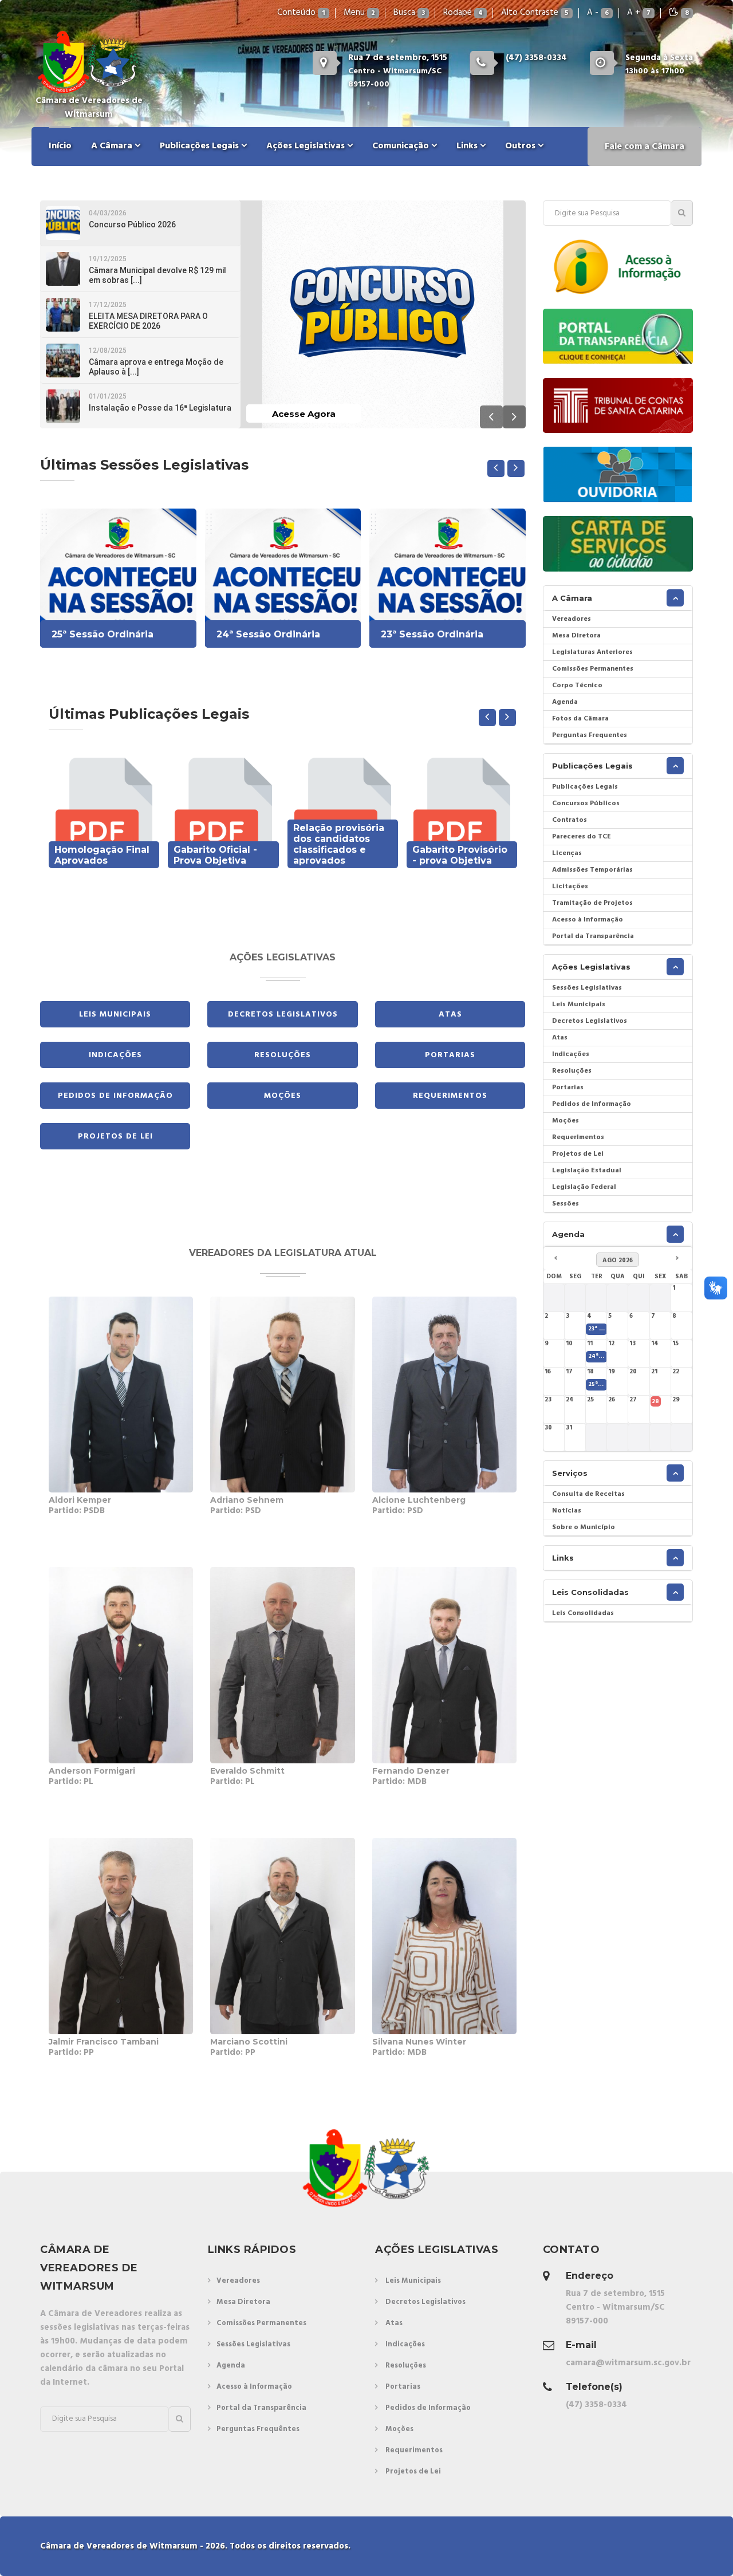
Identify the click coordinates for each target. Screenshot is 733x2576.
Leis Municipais (115, 1015)
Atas (450, 1015)
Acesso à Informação (588, 920)
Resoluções (283, 1055)
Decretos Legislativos (283, 1015)
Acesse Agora (304, 414)
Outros (521, 146)
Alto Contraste (535, 13)
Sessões (565, 1204)
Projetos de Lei (115, 1137)
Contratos (570, 820)
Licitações (570, 887)
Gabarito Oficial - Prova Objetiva (215, 855)
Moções (283, 1096)
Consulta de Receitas (588, 1494)
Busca (409, 13)
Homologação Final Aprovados (102, 855)
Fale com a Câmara (645, 147)
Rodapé (463, 13)
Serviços (570, 1473)
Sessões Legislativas (587, 988)
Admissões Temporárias (592, 870)
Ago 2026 (618, 1261)
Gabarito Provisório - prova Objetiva (460, 855)
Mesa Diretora (576, 636)
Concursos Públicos (586, 803)
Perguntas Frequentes (590, 735)
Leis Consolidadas (590, 1592)
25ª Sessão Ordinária (103, 634)
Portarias (450, 1055)
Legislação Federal (584, 1187)
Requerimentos (450, 1096)
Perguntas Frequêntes (258, 2429)
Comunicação (402, 146)
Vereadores (572, 619)
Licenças (567, 853)
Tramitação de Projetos (592, 903)
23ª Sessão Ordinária (432, 634)
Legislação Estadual (587, 1171)
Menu (359, 13)
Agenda (565, 702)
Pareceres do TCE (582, 837)
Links (468, 146)
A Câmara (113, 146)
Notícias (567, 1511)
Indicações (115, 1055)
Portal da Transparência (593, 936)
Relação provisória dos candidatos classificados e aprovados (339, 844)
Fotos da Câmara (580, 719)
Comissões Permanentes (593, 669)
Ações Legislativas (307, 146)
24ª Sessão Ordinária (268, 634)
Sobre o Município (584, 1527)
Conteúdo (301, 13)
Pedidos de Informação (115, 1096)
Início (60, 146)
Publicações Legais (200, 146)
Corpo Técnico (577, 686)
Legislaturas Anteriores (592, 652)
